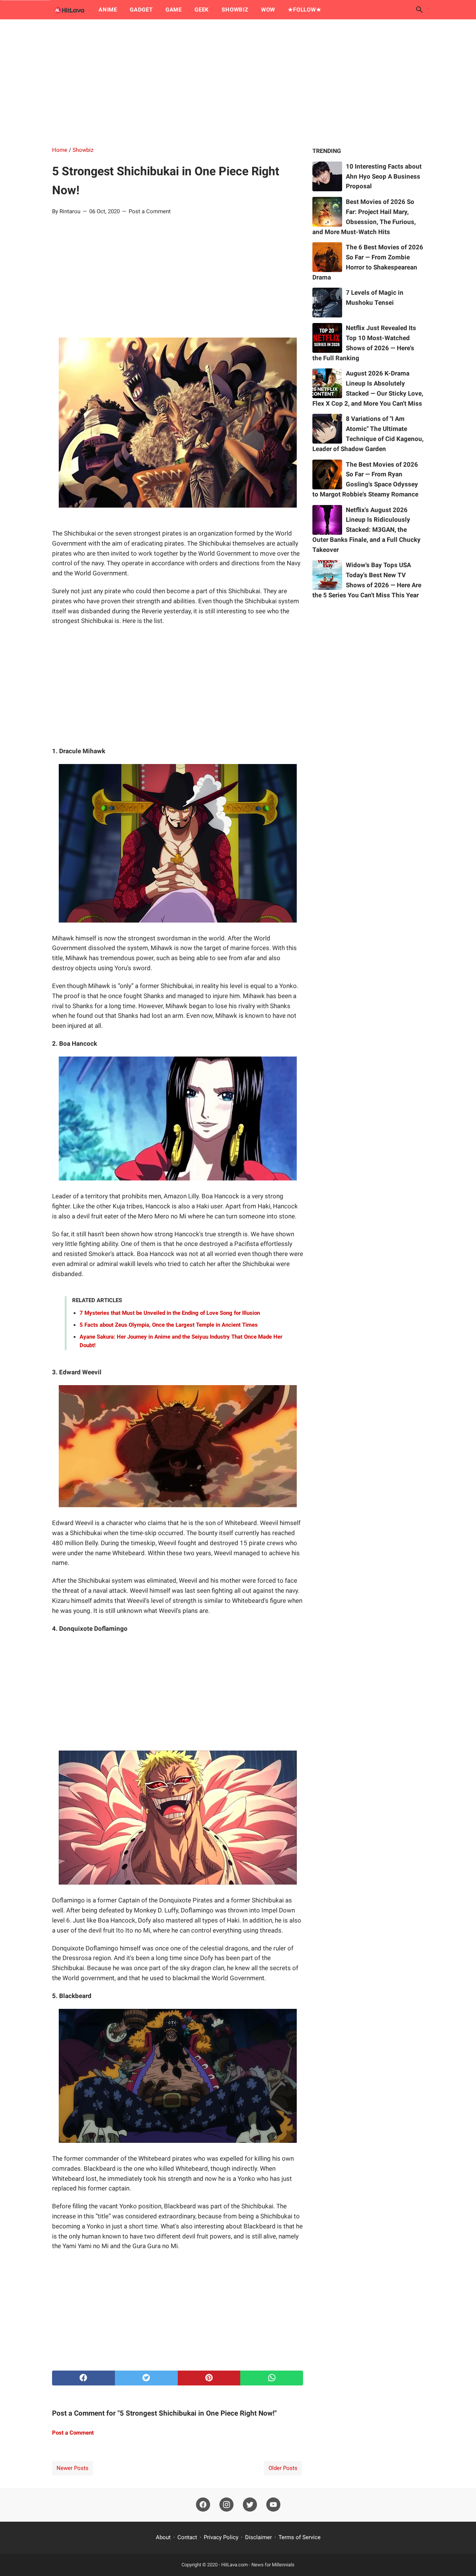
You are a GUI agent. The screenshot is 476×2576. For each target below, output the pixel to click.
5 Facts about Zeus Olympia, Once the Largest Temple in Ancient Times (169, 1325)
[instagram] (226, 2505)
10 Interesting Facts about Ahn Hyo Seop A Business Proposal (384, 176)
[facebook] (83, 2378)
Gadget (141, 10)
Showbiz (235, 10)
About (163, 2537)
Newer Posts (73, 2468)
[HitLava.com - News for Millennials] (68, 10)
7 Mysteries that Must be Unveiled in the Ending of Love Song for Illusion (170, 1313)
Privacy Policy (221, 2537)
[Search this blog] (419, 10)
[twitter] (146, 2378)
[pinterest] (209, 2378)
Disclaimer (258, 2537)
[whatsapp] (272, 2378)
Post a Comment (150, 211)
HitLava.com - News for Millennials (258, 2565)
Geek (202, 10)
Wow (268, 10)
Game (174, 10)
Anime (108, 10)
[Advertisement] (238, 83)
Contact (187, 2537)
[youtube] (273, 2505)
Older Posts (283, 2468)
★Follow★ (304, 10)
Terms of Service (300, 2537)
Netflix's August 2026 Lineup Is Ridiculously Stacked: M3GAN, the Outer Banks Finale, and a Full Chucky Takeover (366, 530)
